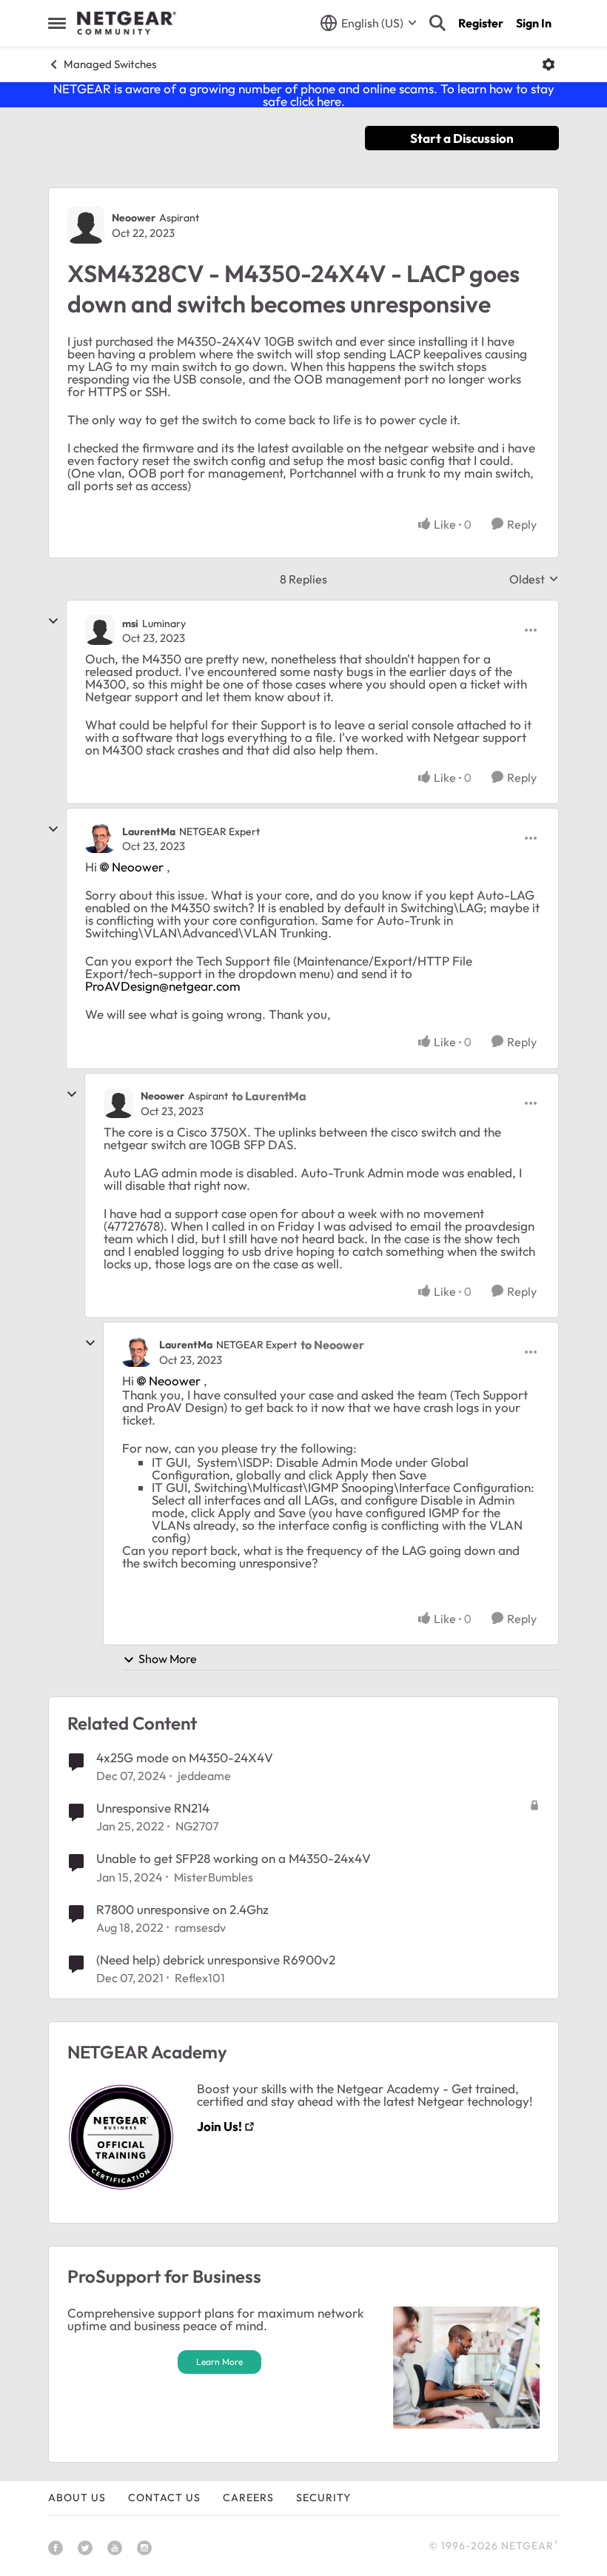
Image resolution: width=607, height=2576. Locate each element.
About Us (77, 2498)
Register (481, 23)
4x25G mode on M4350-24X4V (185, 1757)
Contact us (164, 2498)
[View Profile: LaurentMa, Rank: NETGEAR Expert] (100, 838)
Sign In (534, 23)
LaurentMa (149, 832)
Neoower (134, 218)
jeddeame (204, 1776)
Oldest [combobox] (534, 579)
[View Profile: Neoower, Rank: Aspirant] (86, 225)
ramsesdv (200, 1927)
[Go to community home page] (127, 23)
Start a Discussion (462, 138)
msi (130, 623)
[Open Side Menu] (57, 23)
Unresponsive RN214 (153, 1808)
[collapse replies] (53, 621)
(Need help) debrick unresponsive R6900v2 (216, 1960)
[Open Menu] (549, 64)
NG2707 (197, 1826)
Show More (168, 1659)
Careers (248, 2498)
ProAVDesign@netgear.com (163, 986)
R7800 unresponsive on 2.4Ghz (182, 1909)
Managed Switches (110, 64)
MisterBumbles (214, 1877)
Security (323, 2498)
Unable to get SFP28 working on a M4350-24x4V (234, 1858)
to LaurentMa (269, 1096)
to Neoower (332, 1345)
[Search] (437, 23)
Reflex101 (200, 1978)
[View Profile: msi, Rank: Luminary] (100, 630)
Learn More (219, 2362)
